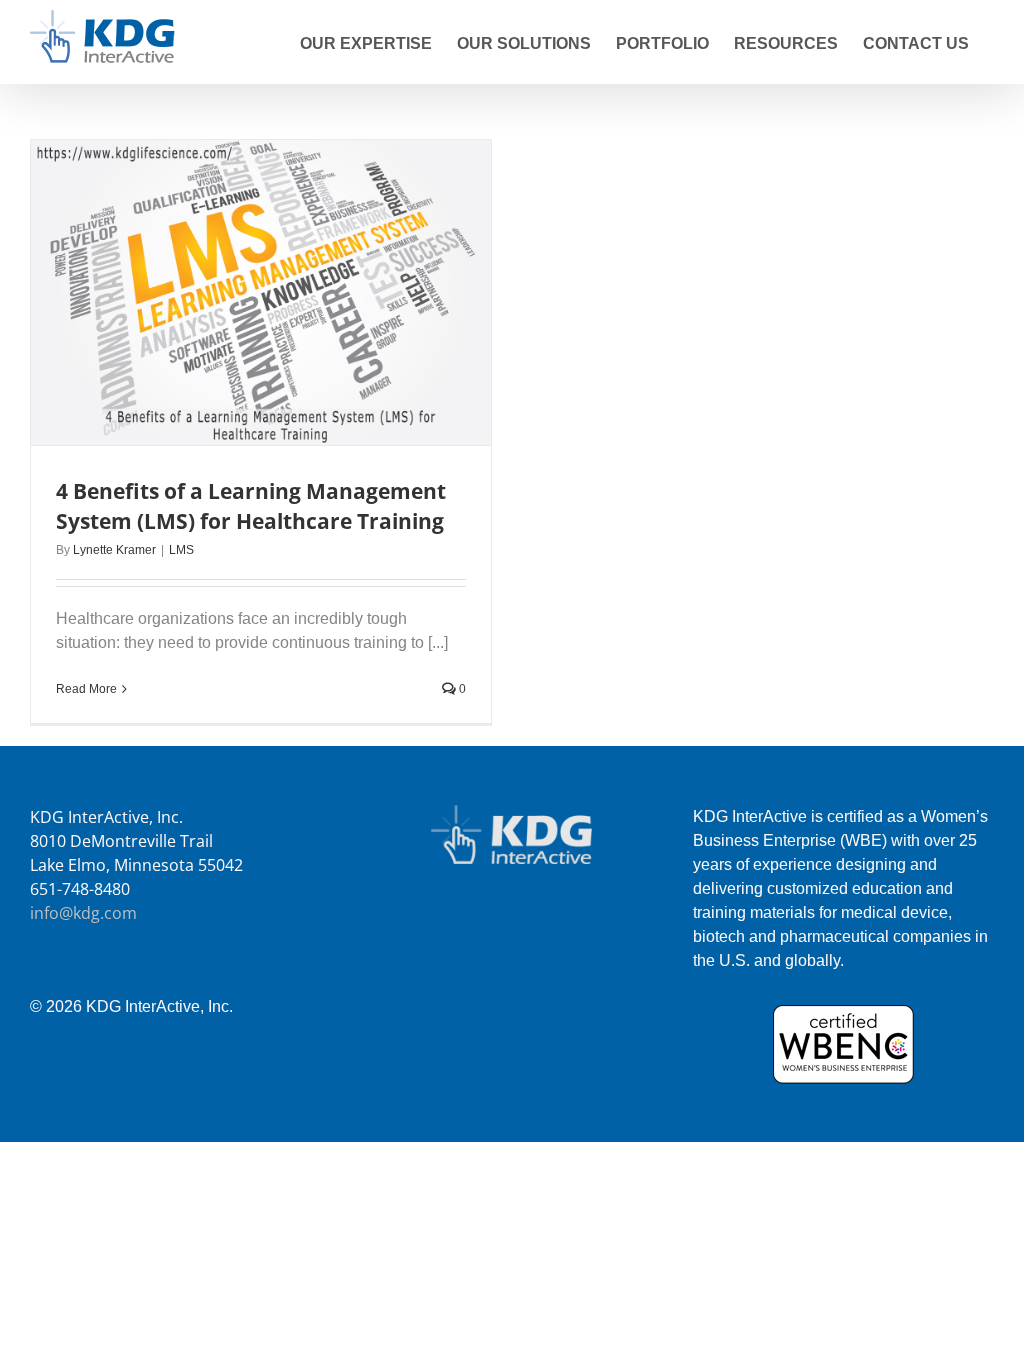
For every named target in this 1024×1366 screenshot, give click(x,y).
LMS (181, 550)
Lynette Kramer (114, 550)
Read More (86, 689)
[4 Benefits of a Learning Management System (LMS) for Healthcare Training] (261, 292)
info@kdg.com (83, 913)
